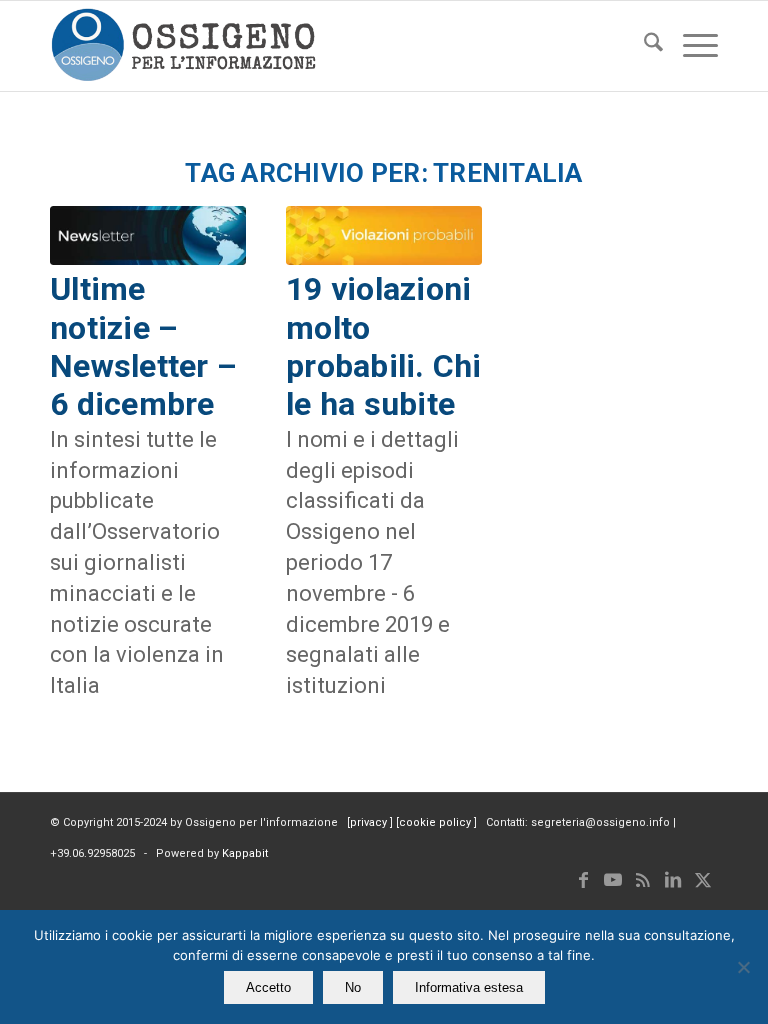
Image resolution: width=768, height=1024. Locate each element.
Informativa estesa (469, 987)
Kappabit (245, 853)
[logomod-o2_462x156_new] (183, 46)
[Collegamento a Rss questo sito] (643, 880)
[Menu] (690, 46)
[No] (743, 967)
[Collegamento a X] (703, 880)
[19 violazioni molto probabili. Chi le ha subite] (384, 235)
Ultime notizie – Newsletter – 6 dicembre (143, 346)
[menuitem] (643, 46)
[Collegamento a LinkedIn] (673, 880)
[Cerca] (643, 46)
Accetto (268, 987)
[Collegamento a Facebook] (583, 880)
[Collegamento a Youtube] (613, 880)
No (353, 987)
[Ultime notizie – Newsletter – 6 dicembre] (148, 235)
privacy (370, 822)
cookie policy (436, 822)
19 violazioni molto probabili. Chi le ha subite (384, 346)
